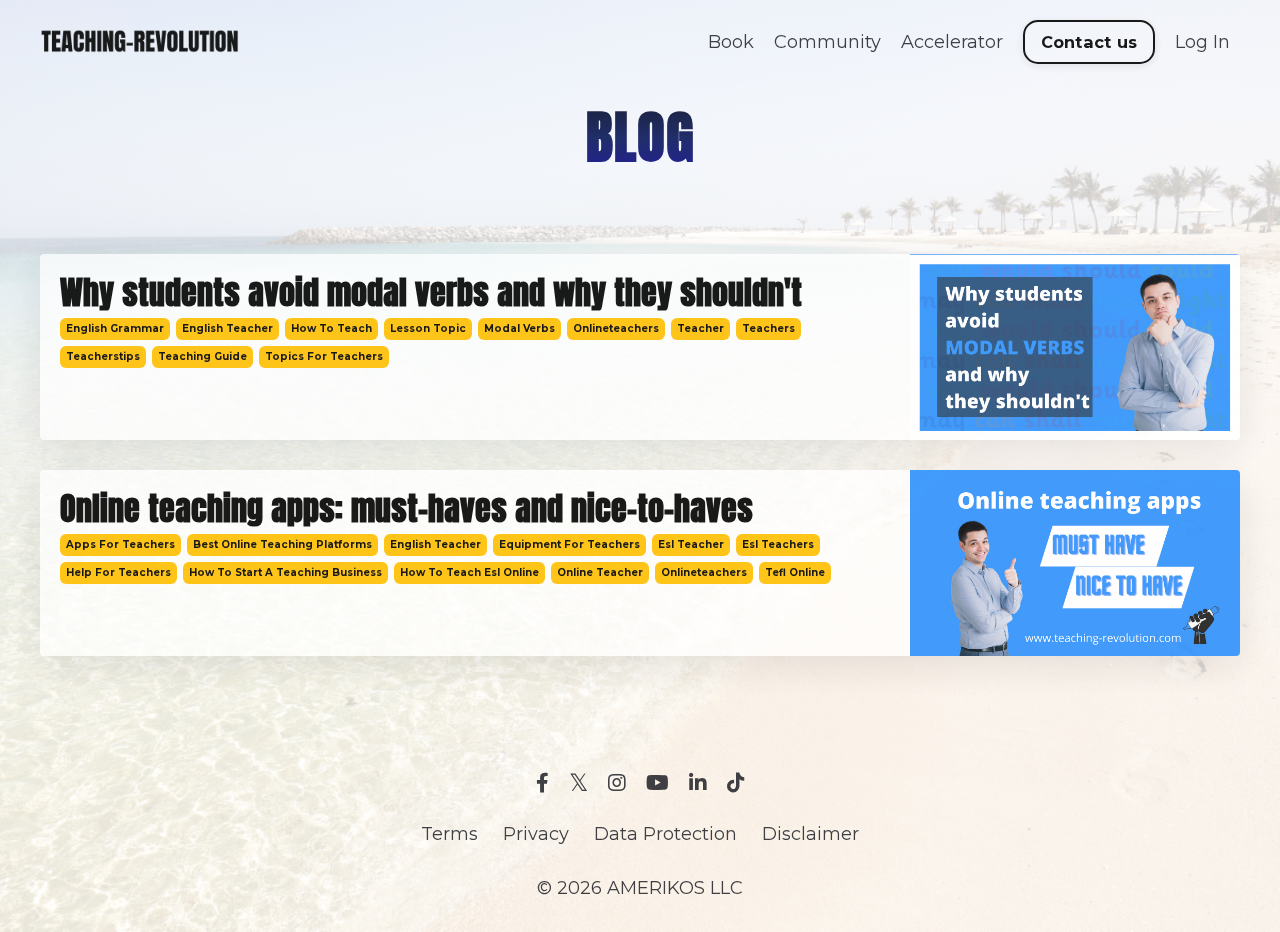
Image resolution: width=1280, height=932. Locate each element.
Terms (449, 834)
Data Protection (665, 834)
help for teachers (118, 572)
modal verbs (519, 328)
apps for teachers (120, 544)
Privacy (536, 834)
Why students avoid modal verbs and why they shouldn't (431, 293)
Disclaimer (810, 834)
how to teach (331, 328)
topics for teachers (324, 356)
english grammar (115, 328)
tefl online (795, 572)
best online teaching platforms (282, 544)
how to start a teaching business (285, 572)
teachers (768, 328)
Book (731, 42)
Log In (1202, 42)
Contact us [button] (1089, 42)
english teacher (227, 328)
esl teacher (691, 544)
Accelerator (952, 42)
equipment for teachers (569, 544)
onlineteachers (616, 328)
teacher (700, 328)
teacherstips (103, 356)
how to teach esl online (469, 572)
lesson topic (428, 328)
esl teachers (778, 544)
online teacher (600, 572)
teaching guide (202, 356)
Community (827, 42)
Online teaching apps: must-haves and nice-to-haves (406, 509)
